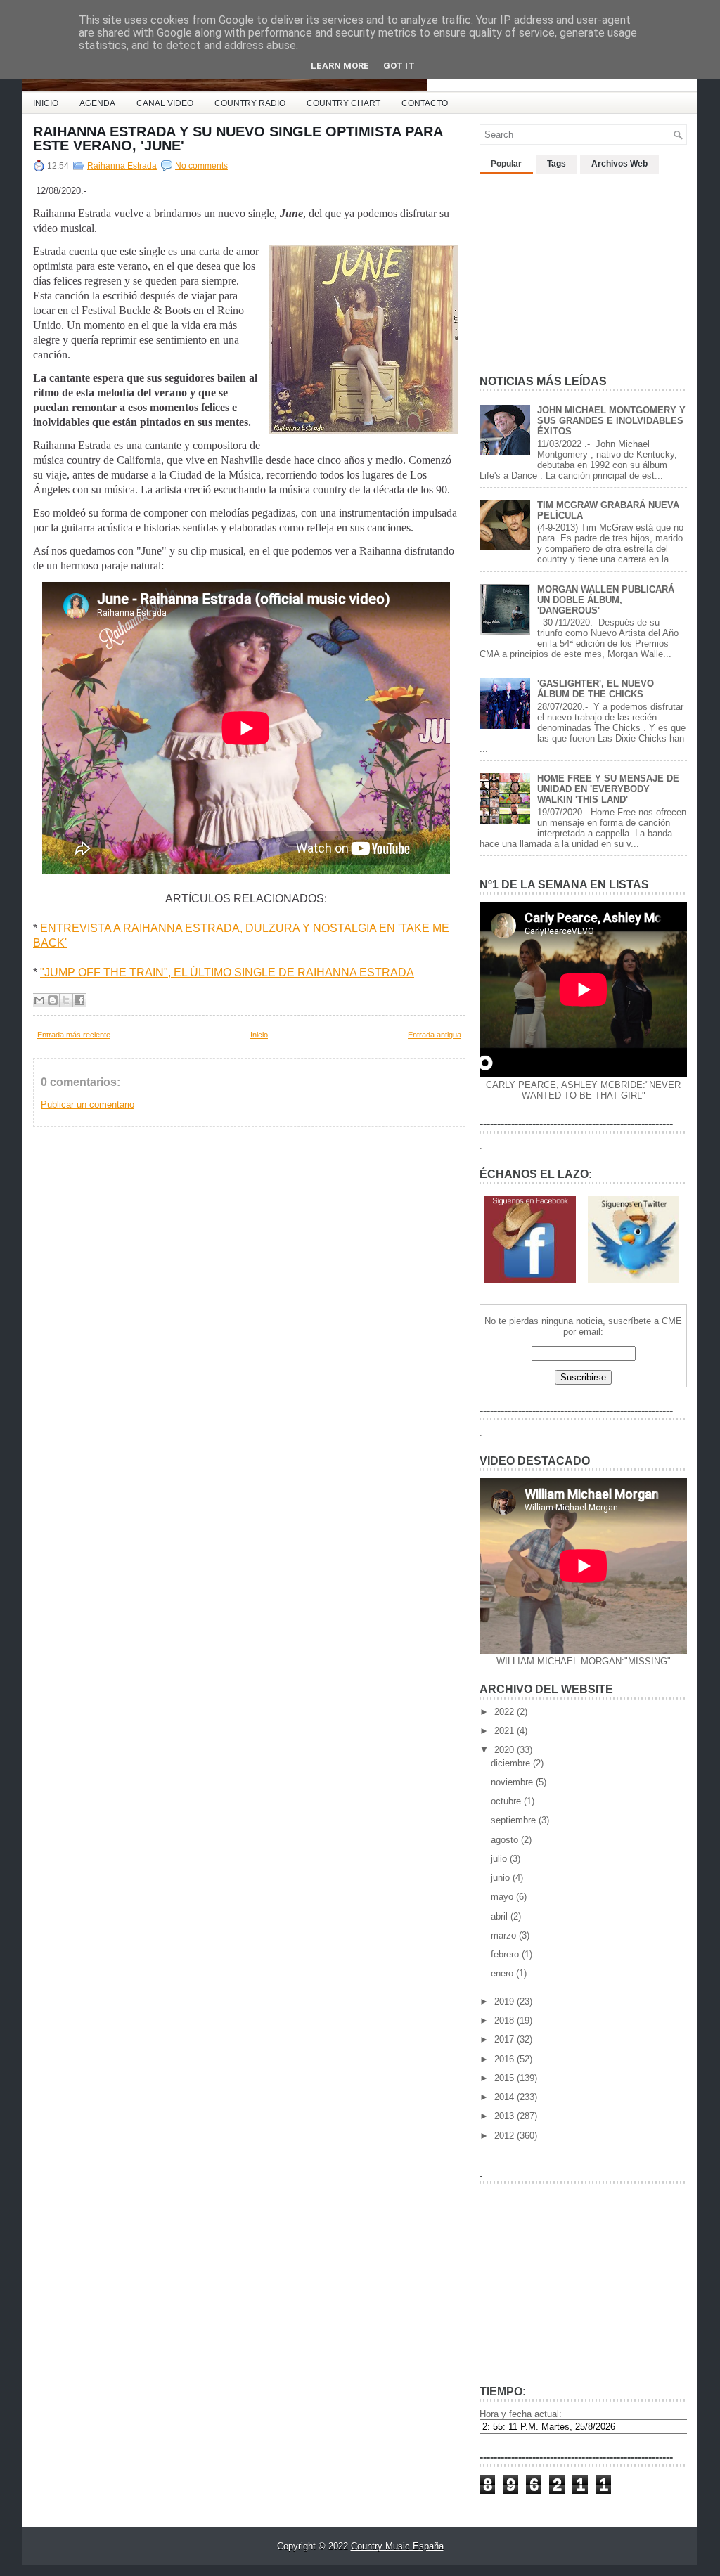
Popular (506, 164)
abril (501, 1916)
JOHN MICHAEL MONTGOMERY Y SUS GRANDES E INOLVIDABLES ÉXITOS (611, 421)
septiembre (515, 1820)
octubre (507, 1801)
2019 (506, 2001)
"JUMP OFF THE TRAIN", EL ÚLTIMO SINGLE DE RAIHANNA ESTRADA (227, 972)
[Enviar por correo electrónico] (39, 1000)
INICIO (46, 103)
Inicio (259, 1035)
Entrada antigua (435, 1035)
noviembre (513, 1782)
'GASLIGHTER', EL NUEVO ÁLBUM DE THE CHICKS (596, 689)
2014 (506, 2097)
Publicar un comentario (88, 1105)
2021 (506, 1731)
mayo (503, 1897)
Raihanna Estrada (122, 166)
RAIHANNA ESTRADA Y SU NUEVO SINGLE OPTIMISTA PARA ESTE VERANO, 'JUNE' (238, 138)
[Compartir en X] (66, 1000)
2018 (506, 2020)
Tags (557, 164)
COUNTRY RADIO (250, 103)
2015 (506, 2078)
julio (500, 1859)
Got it (399, 66)
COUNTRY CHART (343, 103)
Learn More (340, 66)
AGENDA (97, 103)
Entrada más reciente (74, 1035)
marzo (505, 1935)
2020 (506, 1750)
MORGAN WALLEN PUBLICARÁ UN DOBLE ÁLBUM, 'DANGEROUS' (606, 600)
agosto (506, 1840)
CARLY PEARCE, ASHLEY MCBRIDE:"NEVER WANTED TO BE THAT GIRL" (583, 1090)
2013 (506, 2116)
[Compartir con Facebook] (79, 1000)
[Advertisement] (585, 268)
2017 (506, 2039)
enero (503, 1973)
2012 (506, 2136)
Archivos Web (619, 164)
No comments (201, 166)
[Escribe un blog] (53, 1000)
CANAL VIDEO (165, 103)
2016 (506, 2059)
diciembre (512, 1763)
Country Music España (397, 2546)
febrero (506, 1954)
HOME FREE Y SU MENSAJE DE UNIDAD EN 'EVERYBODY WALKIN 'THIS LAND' (608, 789)
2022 (506, 1712)
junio (502, 1878)
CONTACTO (425, 103)
